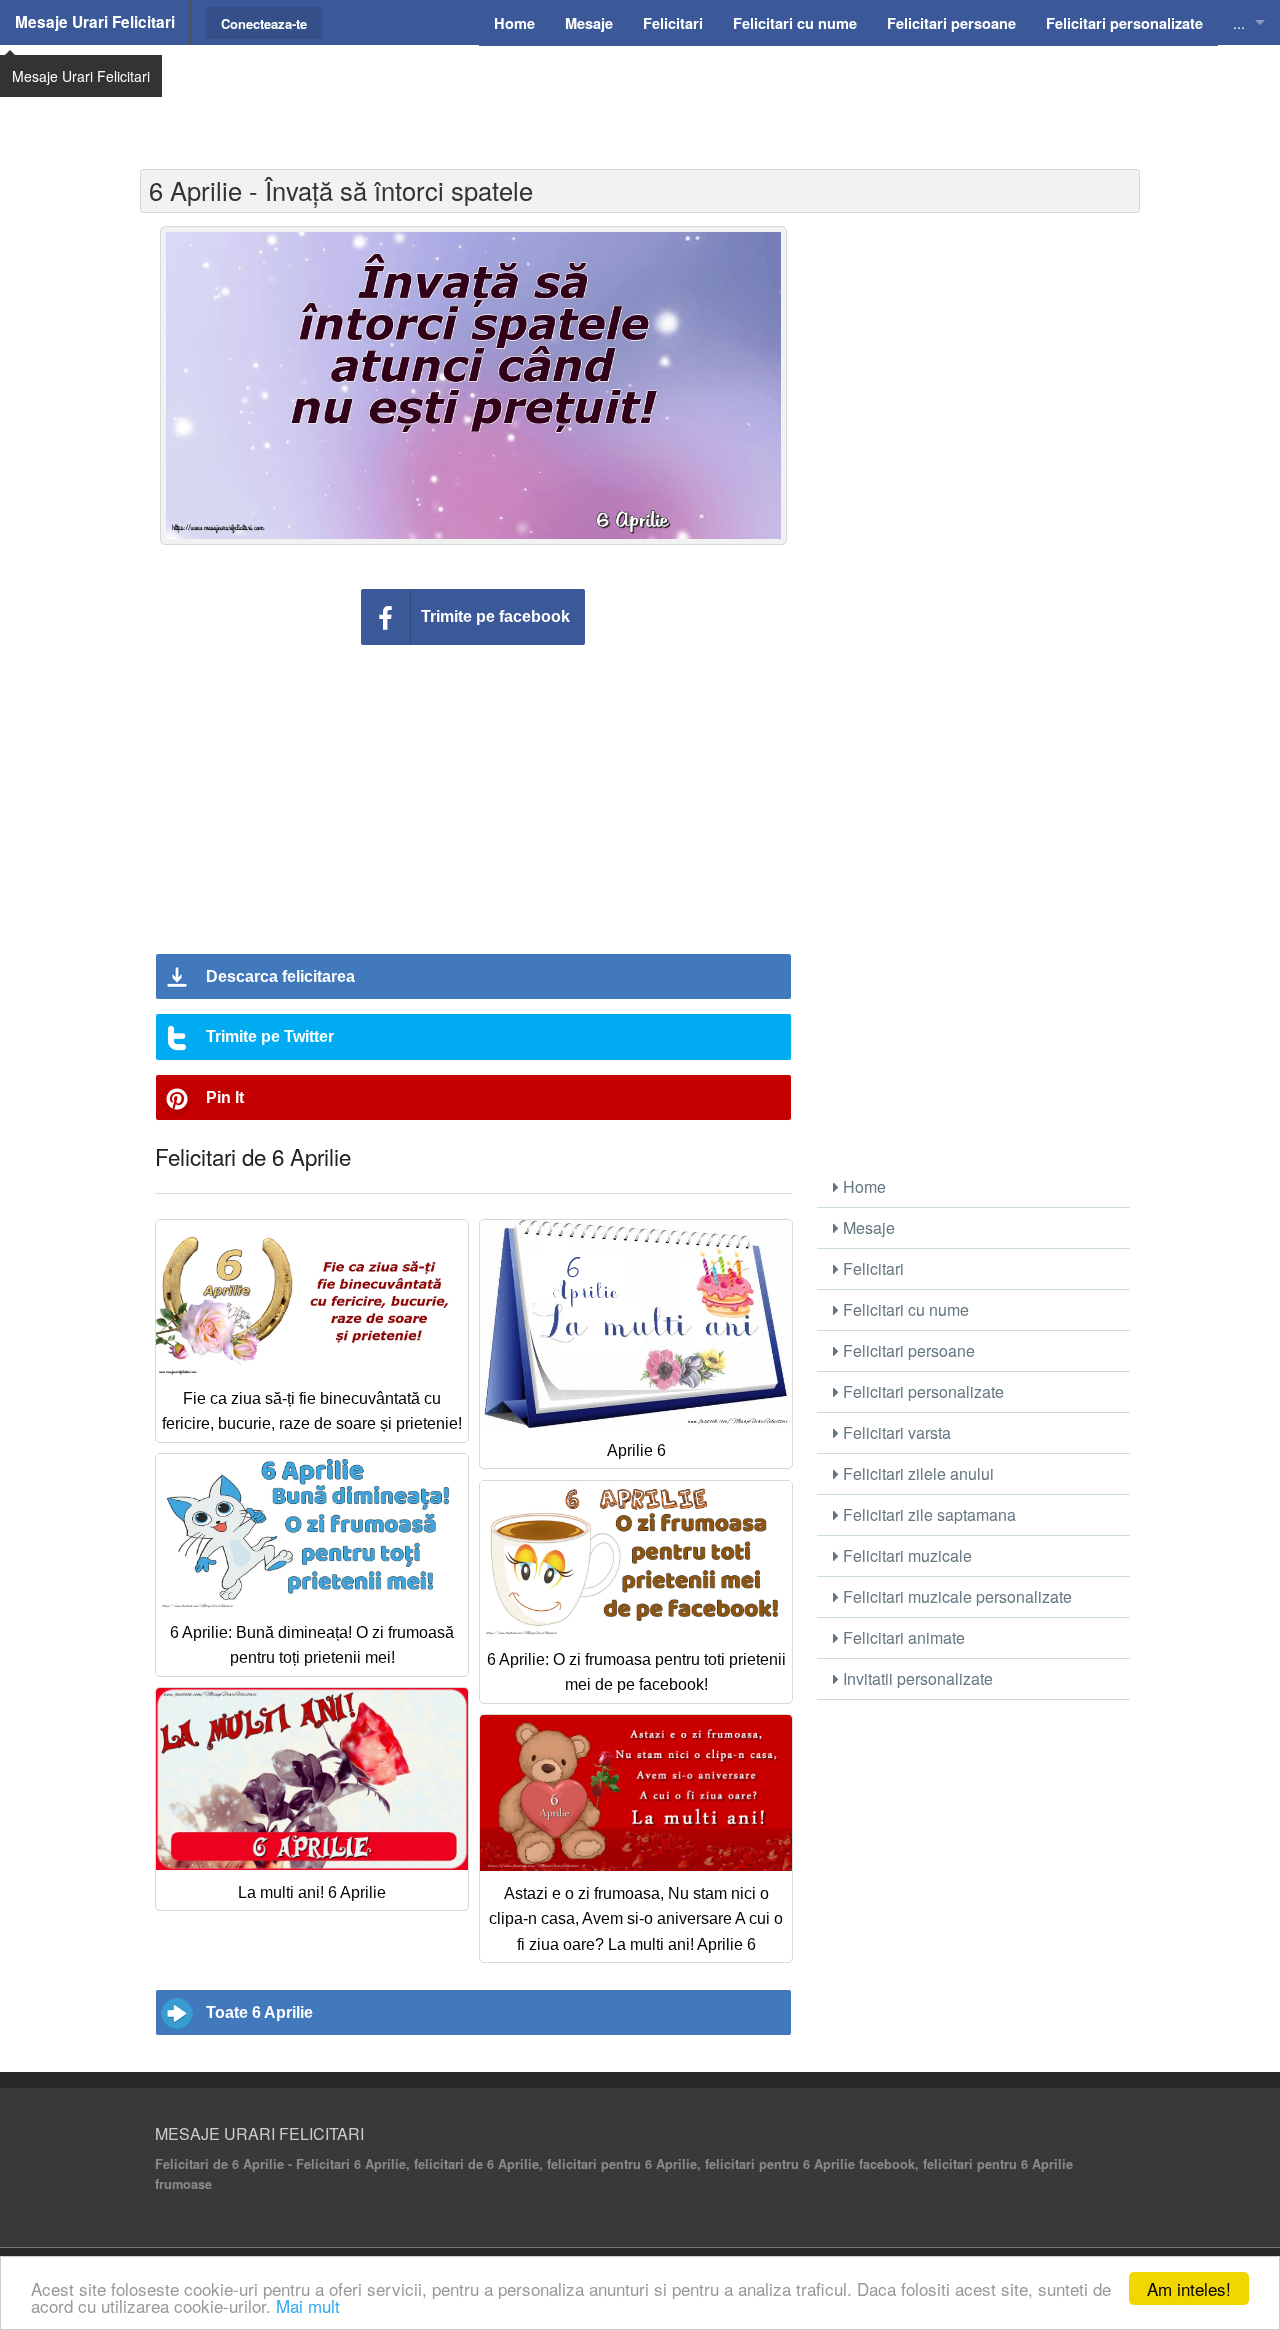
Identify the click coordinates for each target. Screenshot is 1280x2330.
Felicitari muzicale (905, 1555)
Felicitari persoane (907, 1350)
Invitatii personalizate (916, 1678)
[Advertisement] (640, 95)
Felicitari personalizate (921, 1391)
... (1239, 22)
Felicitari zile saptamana (927, 1514)
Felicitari (871, 1268)
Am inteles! (1189, 2288)
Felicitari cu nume (904, 1309)
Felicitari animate (902, 1637)
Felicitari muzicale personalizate (955, 1596)
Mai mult (308, 2305)
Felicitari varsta (895, 1432)
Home (862, 1186)
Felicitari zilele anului (916, 1473)
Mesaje (867, 1227)
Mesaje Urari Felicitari (95, 22)
